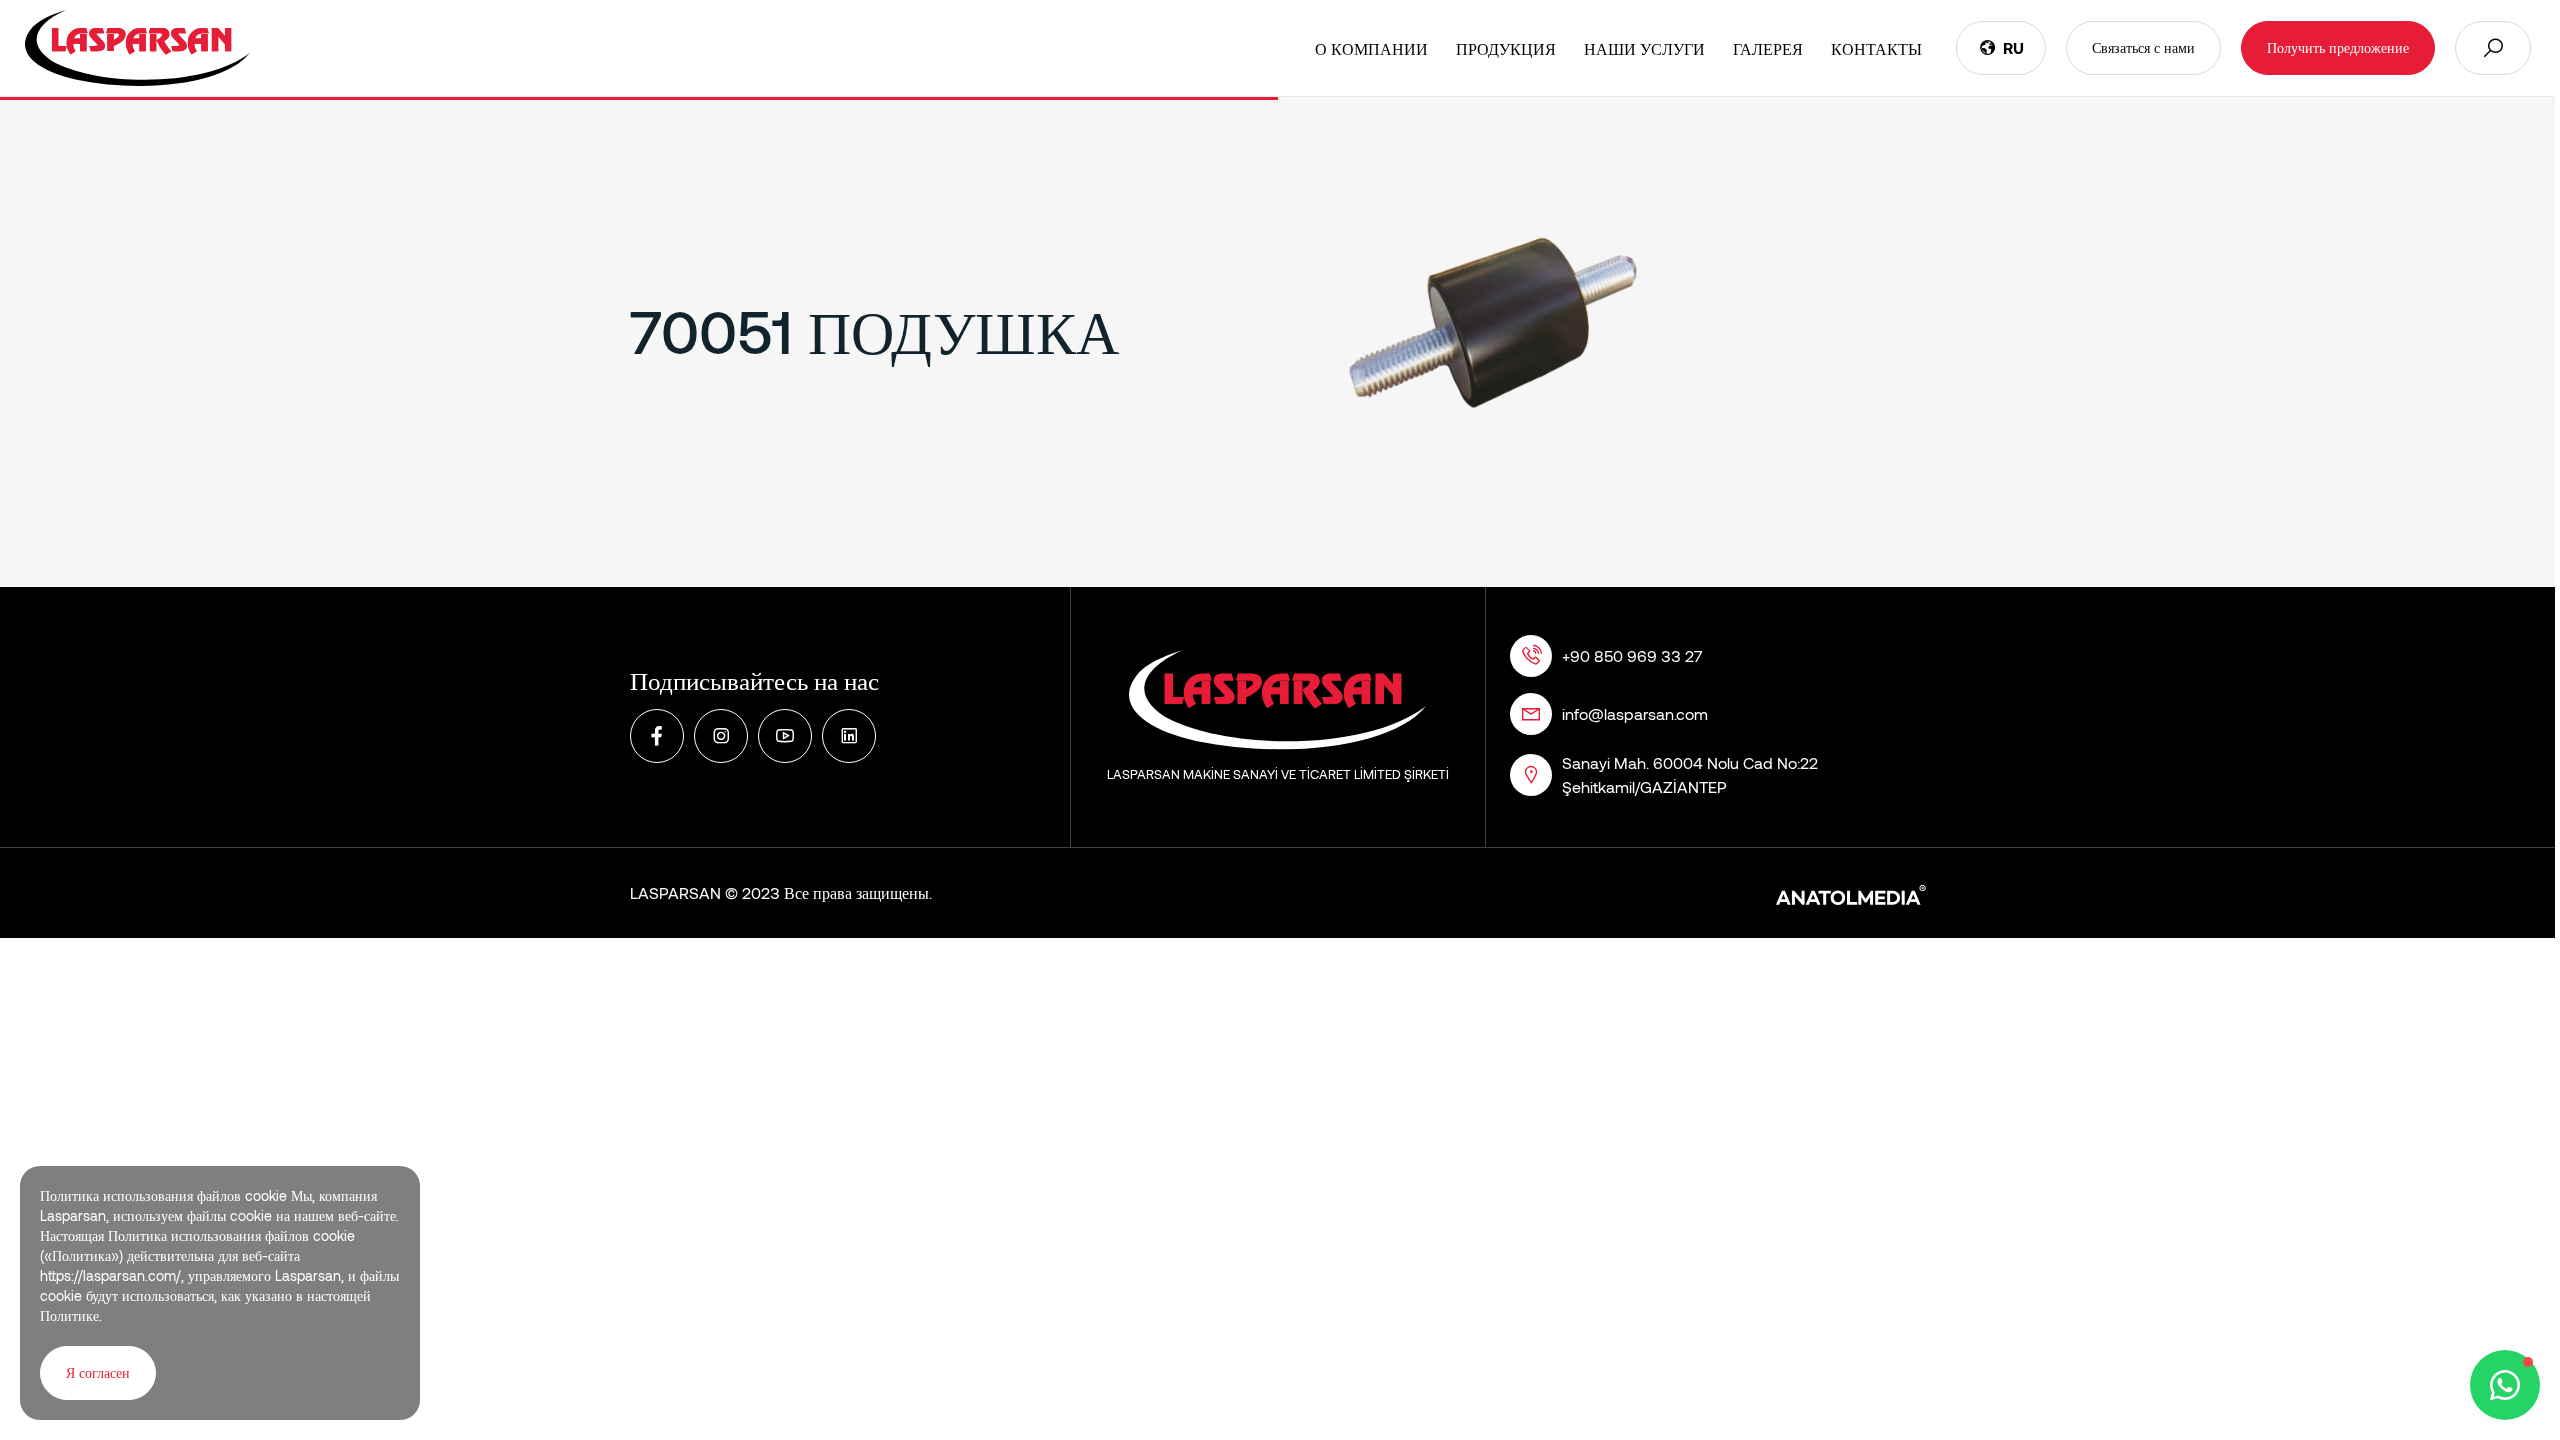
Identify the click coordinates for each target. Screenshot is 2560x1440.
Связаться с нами (2143, 47)
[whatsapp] (2505, 1385)
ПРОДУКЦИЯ (1506, 48)
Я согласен (98, 1372)
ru (2013, 47)
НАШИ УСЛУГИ (1644, 48)
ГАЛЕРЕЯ (1768, 48)
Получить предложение (2338, 47)
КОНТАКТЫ (1876, 48)
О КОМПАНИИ (1371, 48)
